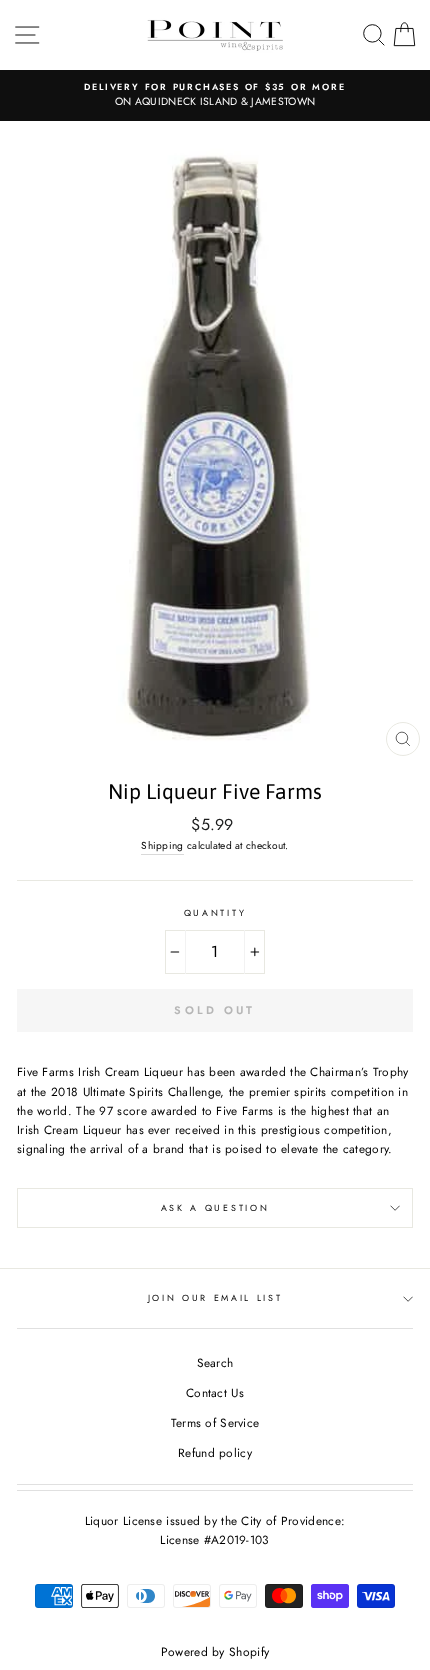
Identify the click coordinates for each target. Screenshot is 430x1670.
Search (215, 1362)
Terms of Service (215, 1422)
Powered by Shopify (215, 1652)
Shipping (162, 845)
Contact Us (215, 1392)
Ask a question (215, 1207)
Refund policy (215, 1452)
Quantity (215, 912)
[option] (215, 95)
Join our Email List (215, 1297)
